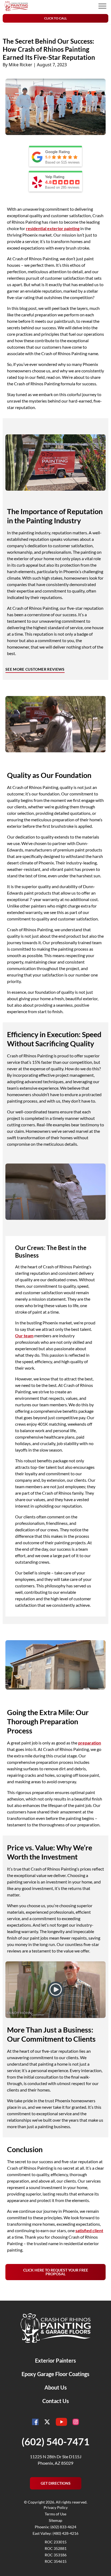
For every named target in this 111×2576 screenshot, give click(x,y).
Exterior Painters (55, 2360)
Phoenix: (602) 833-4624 (55, 2527)
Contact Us (56, 2401)
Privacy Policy (56, 2507)
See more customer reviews (35, 669)
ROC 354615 (56, 2561)
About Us (56, 2387)
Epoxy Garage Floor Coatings (55, 2374)
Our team (24, 1336)
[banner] (16, 6)
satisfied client (89, 2230)
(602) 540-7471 (55, 2442)
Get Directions (56, 2483)
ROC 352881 (56, 2548)
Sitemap (55, 2520)
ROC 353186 (56, 2555)
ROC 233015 (56, 2542)
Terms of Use (55, 2514)
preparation (90, 1743)
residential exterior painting (53, 228)
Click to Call (55, 18)
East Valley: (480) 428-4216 (55, 2533)
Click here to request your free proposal (56, 2272)
